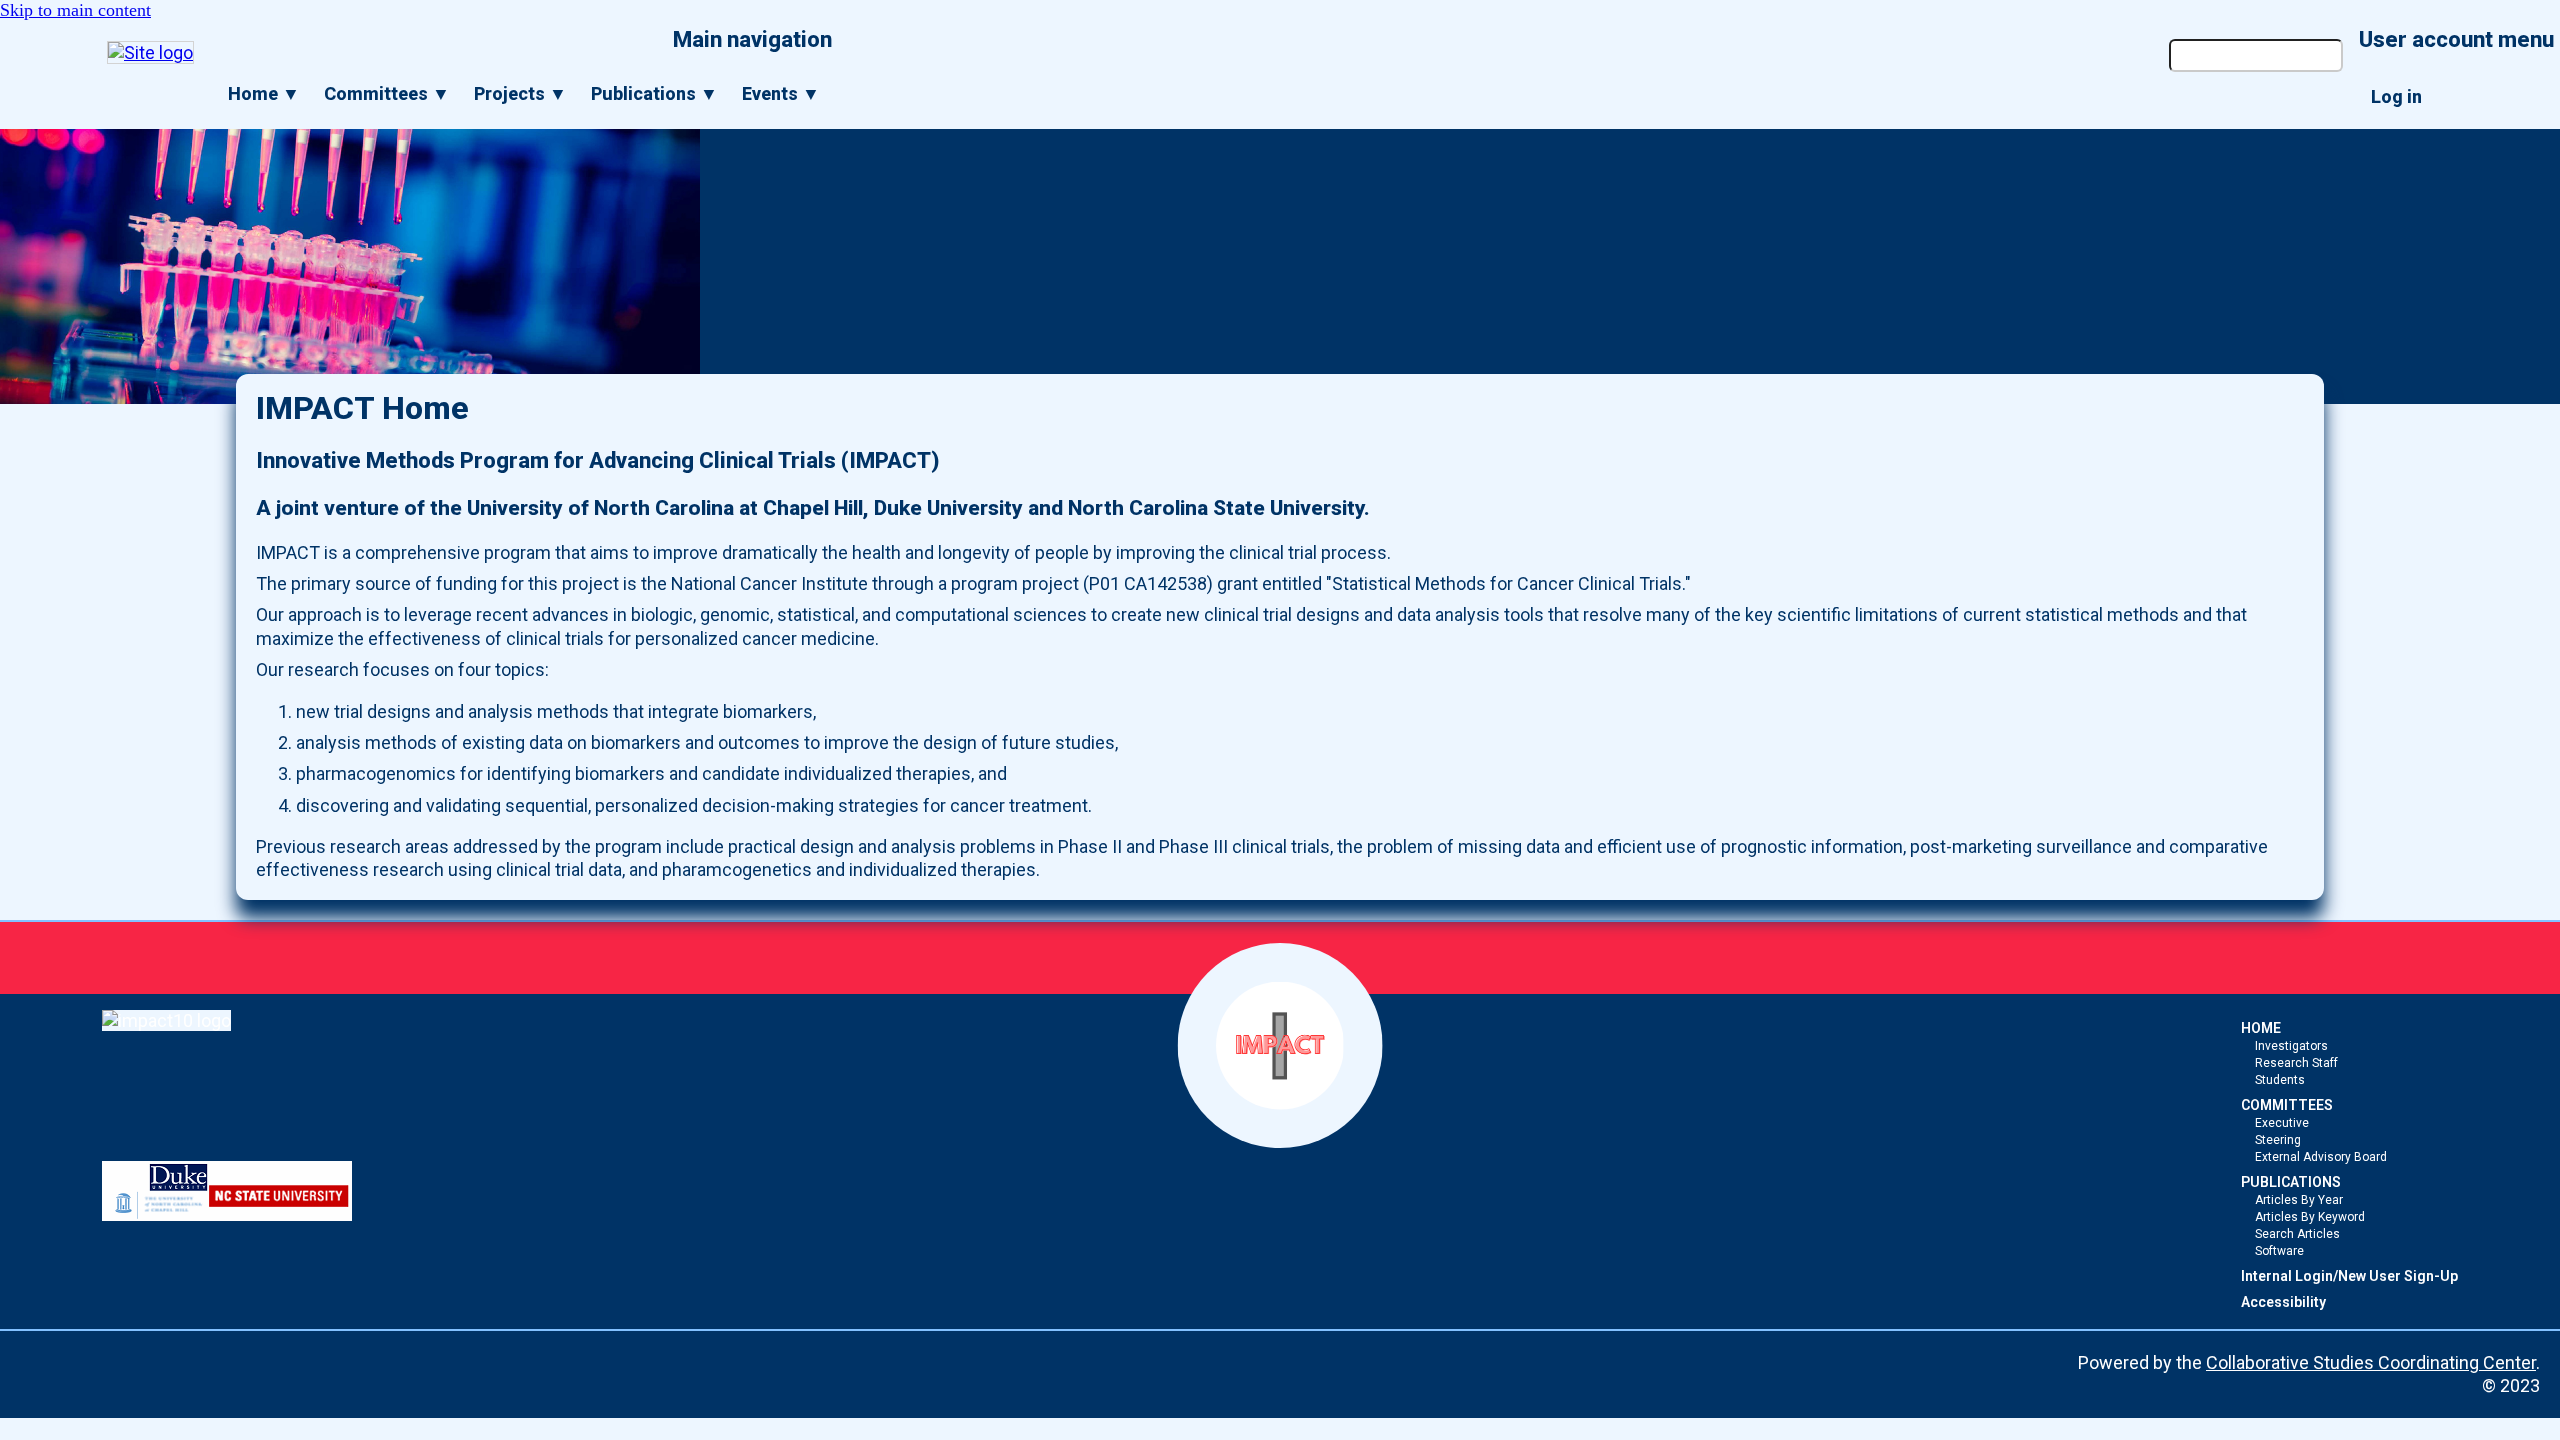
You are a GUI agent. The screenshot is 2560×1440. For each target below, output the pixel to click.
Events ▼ (781, 93)
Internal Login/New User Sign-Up (2349, 1276)
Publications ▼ (654, 93)
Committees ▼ (387, 93)
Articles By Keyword (2310, 1217)
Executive (2282, 1123)
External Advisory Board (2321, 1157)
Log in (2396, 96)
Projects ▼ (520, 93)
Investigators (2291, 1046)
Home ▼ (264, 93)
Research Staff (2296, 1063)
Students (2280, 1080)
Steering (2278, 1140)
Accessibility (2283, 1302)
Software (2279, 1251)
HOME (2261, 1028)
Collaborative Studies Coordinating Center (2371, 1362)
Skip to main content (75, 10)
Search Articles (2297, 1234)
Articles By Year (2299, 1200)
